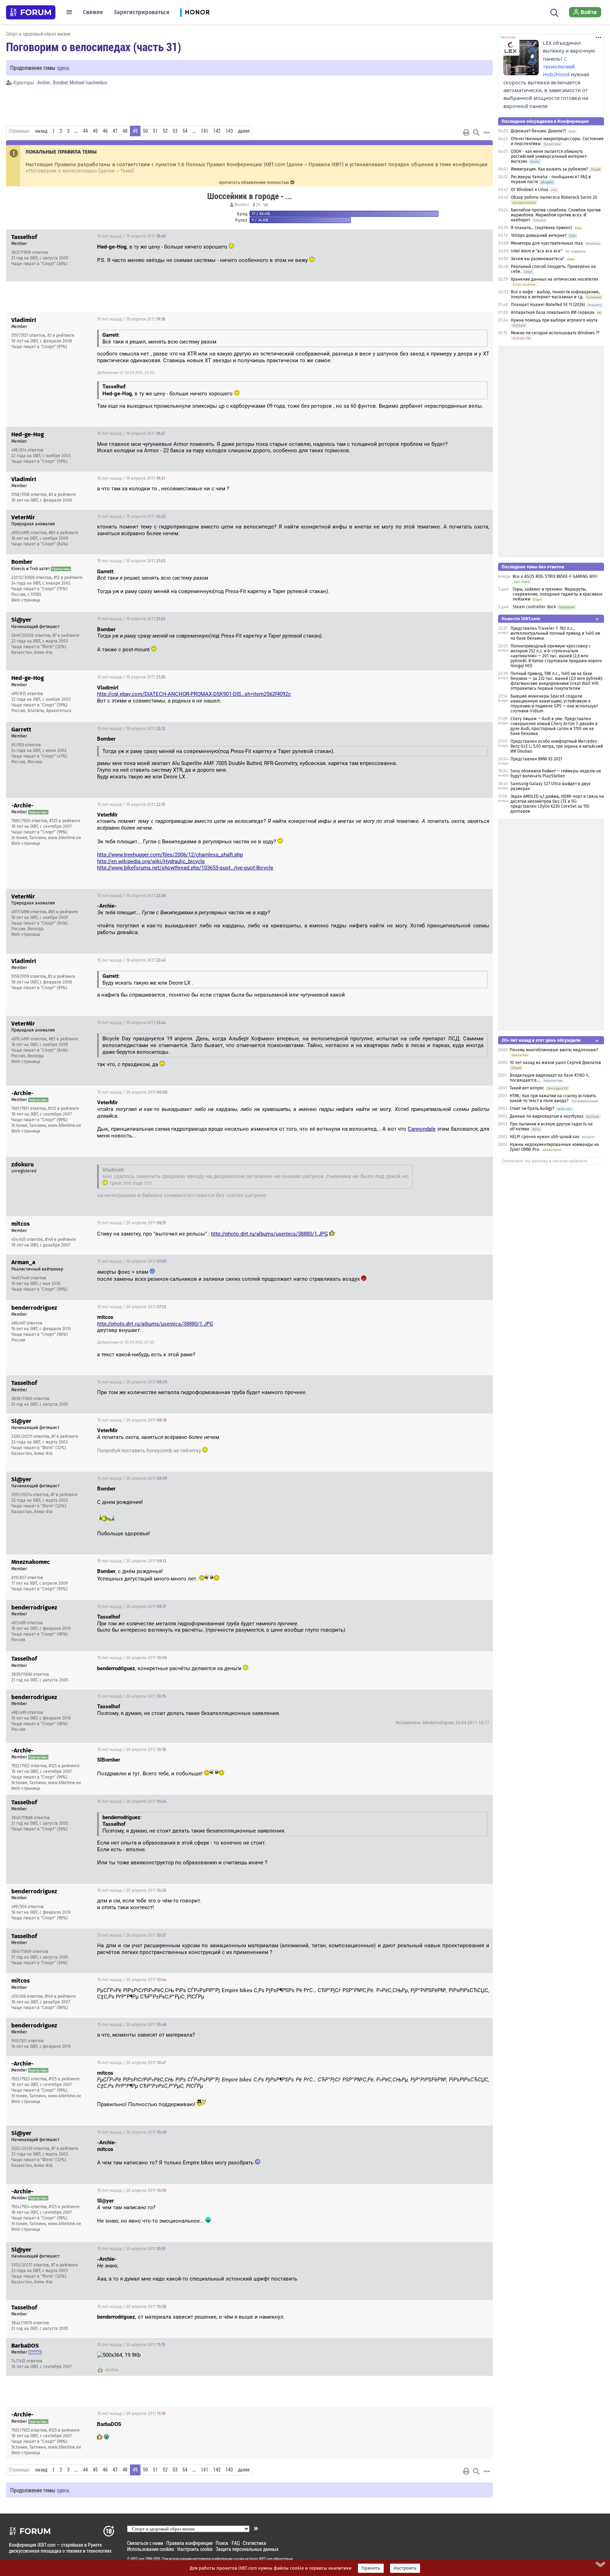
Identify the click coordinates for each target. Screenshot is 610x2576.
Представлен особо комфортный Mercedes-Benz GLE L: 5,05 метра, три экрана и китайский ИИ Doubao (557, 746)
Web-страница (26, 600)
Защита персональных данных (247, 2549)
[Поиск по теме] (476, 132)
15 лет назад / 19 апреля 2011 (131, 236)
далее (244, 131)
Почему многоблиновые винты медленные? (554, 1050)
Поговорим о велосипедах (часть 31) (94, 47)
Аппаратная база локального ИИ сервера (553, 312)
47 (115, 131)
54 (185, 131)
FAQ (236, 2543)
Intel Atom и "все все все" (537, 251)
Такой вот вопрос (527, 1088)
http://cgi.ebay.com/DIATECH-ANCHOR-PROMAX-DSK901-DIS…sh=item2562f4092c (194, 694)
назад (41, 131)
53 (175, 131)
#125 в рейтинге (65, 821)
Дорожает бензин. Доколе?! (538, 131)
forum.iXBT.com (261, 2559)
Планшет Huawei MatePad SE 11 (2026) (548, 305)
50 (145, 131)
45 (95, 131)
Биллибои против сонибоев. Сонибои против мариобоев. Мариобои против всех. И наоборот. (556, 215)
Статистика (255, 2543)
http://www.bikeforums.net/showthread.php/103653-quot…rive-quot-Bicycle (185, 868)
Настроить (405, 2568)
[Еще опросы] (265, 205)
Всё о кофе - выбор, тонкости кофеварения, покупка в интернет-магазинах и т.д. (555, 294)
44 (85, 131)
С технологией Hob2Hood (559, 67)
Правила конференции (189, 2543)
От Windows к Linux (530, 190)
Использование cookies (151, 2549)
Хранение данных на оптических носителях (555, 279)
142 (217, 131)
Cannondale (422, 1129)
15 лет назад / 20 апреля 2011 (132, 1092)
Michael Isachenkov (88, 82)
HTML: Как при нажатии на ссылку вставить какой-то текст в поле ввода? (553, 1098)
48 (125, 131)
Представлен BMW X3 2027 (536, 759)
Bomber (60, 82)
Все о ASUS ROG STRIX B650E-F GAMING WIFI (555, 576)
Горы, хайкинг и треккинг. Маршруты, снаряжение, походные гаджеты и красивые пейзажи (558, 594)
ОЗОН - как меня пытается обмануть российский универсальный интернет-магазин (549, 156)
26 (258, 205)
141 (205, 131)
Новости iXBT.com (521, 619)
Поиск (222, 2543)
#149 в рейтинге (60, 1239)
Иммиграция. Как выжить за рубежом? (549, 169)
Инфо (482, 236)
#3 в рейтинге (61, 335)
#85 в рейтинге (64, 533)
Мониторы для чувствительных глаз (547, 243)
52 (165, 131)
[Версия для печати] (466, 132)
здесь (63, 68)
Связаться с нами (145, 2543)
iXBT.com (137, 2559)
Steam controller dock (534, 607)
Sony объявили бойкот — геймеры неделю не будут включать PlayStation (556, 773)
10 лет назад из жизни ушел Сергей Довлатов (555, 1063)
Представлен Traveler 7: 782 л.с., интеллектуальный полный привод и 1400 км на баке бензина (555, 633)
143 (229, 131)
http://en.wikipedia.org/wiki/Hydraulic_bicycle (151, 861)
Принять (371, 2568)
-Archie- (43, 82)
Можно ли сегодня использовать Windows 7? (555, 333)
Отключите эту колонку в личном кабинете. (545, 1161)
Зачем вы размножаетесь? (537, 259)
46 (105, 131)
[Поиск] (554, 12)
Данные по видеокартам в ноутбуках (547, 1116)
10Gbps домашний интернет (539, 235)
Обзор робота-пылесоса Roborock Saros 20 (554, 197)
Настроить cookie (195, 2549)
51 (155, 131)
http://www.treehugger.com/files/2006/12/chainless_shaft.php (170, 855)
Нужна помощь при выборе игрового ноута (554, 320)
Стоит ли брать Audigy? (532, 1108)
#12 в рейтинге (68, 578)
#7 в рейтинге (66, 635)
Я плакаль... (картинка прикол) (541, 228)
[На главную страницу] (31, 12)
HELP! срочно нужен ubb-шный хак (545, 1137)
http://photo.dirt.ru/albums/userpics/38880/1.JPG (270, 1234)
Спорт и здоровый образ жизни (38, 34)
